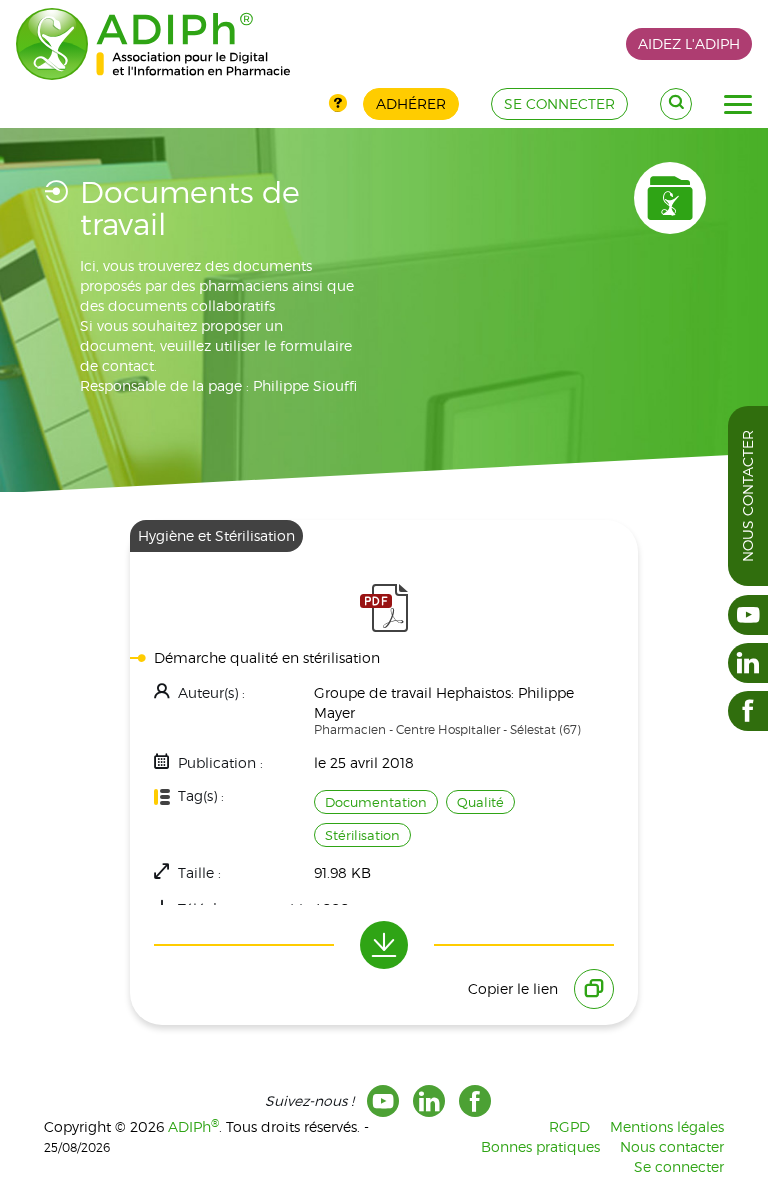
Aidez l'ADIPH (689, 43)
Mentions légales (667, 1126)
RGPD (569, 1126)
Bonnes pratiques (540, 1146)
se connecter (559, 103)
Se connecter (679, 1166)
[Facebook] (475, 1101)
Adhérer (411, 103)
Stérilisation (362, 835)
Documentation (376, 802)
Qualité (480, 802)
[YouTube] (383, 1101)
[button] (738, 105)
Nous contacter (747, 496)
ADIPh (193, 1126)
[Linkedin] (429, 1101)
